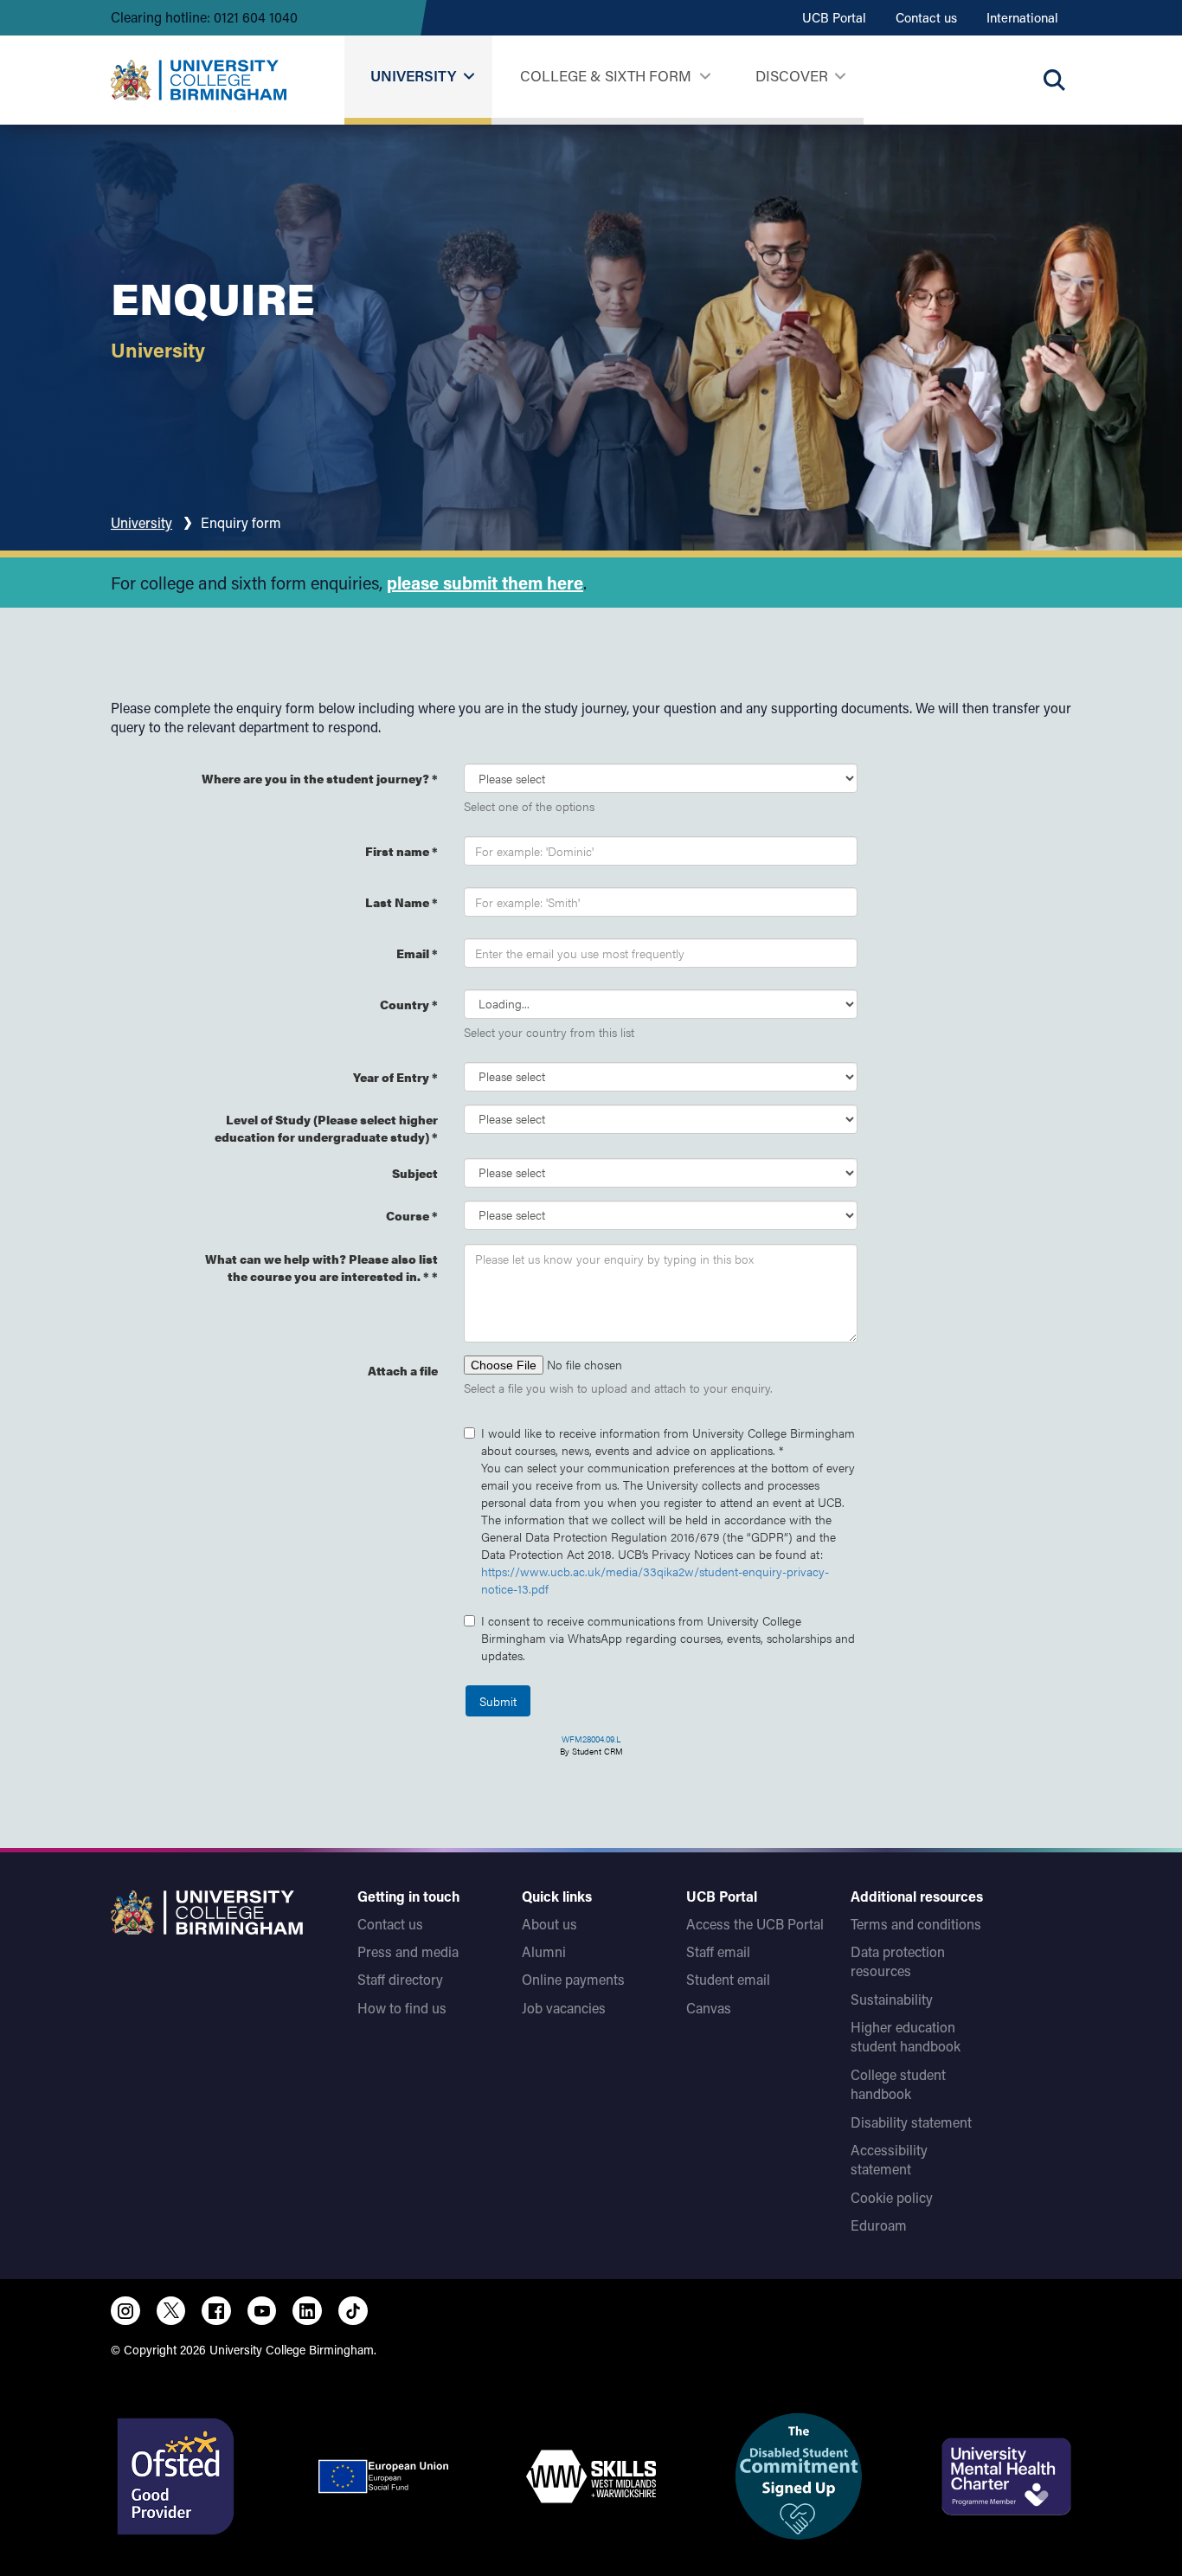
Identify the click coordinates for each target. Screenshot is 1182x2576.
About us (549, 1924)
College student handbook (898, 2084)
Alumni (544, 1951)
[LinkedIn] (307, 2311)
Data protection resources (898, 1961)
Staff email (718, 1951)
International (1022, 17)
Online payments (573, 1979)
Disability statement (911, 2122)
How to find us (402, 2008)
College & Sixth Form (606, 75)
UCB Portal (834, 17)
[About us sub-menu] (840, 77)
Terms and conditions (916, 1924)
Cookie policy (892, 2197)
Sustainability (892, 1999)
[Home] (199, 80)
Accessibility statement (889, 2159)
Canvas (709, 2008)
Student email (728, 1979)
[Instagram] (125, 2311)
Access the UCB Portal (755, 1924)
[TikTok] (353, 2311)
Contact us (926, 17)
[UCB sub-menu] (469, 77)
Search (1054, 80)
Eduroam (879, 2225)
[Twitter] (171, 2311)
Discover (792, 75)
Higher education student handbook (906, 2036)
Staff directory (400, 1979)
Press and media (408, 1951)
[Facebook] (216, 2311)
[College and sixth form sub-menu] (705, 77)
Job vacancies (564, 2008)
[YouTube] (262, 2311)
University (413, 75)
